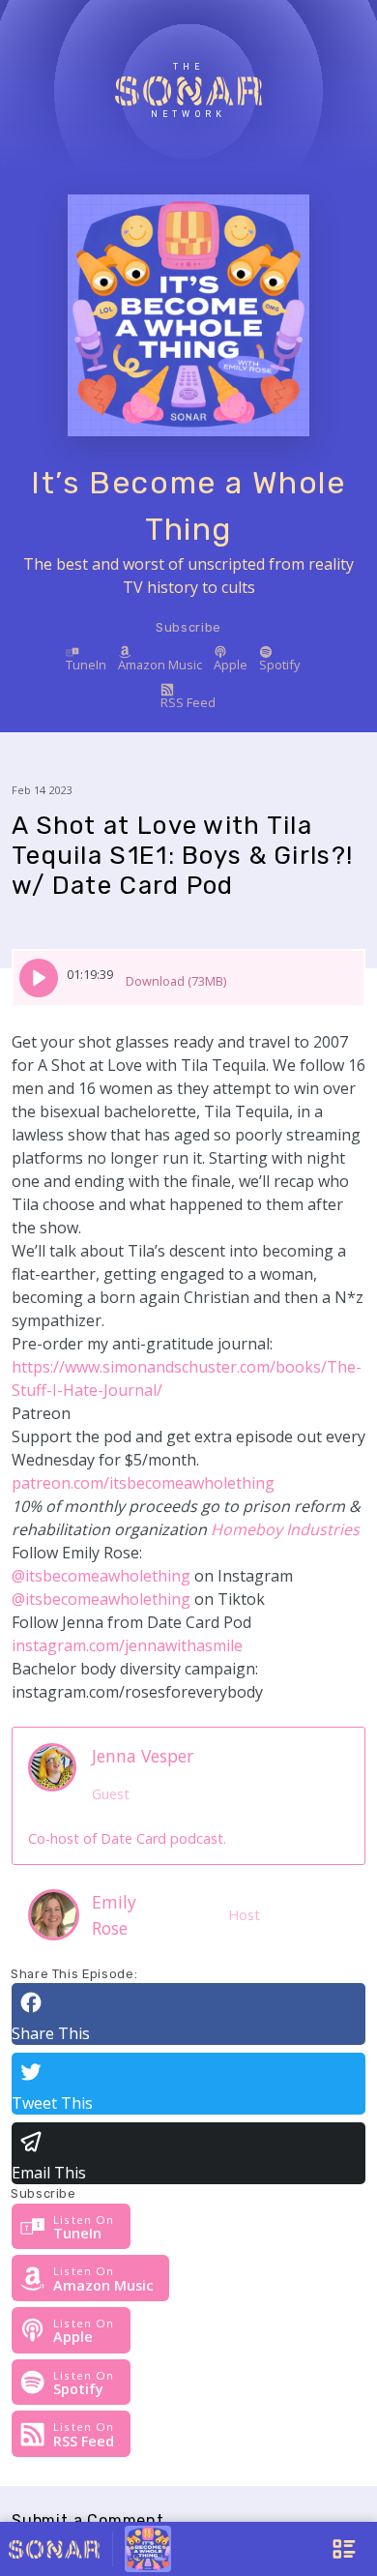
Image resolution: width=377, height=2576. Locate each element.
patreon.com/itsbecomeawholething (143, 1483)
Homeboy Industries (285, 1529)
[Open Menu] (292, 2549)
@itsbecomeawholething (101, 1576)
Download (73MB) (176, 981)
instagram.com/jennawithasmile (127, 1645)
